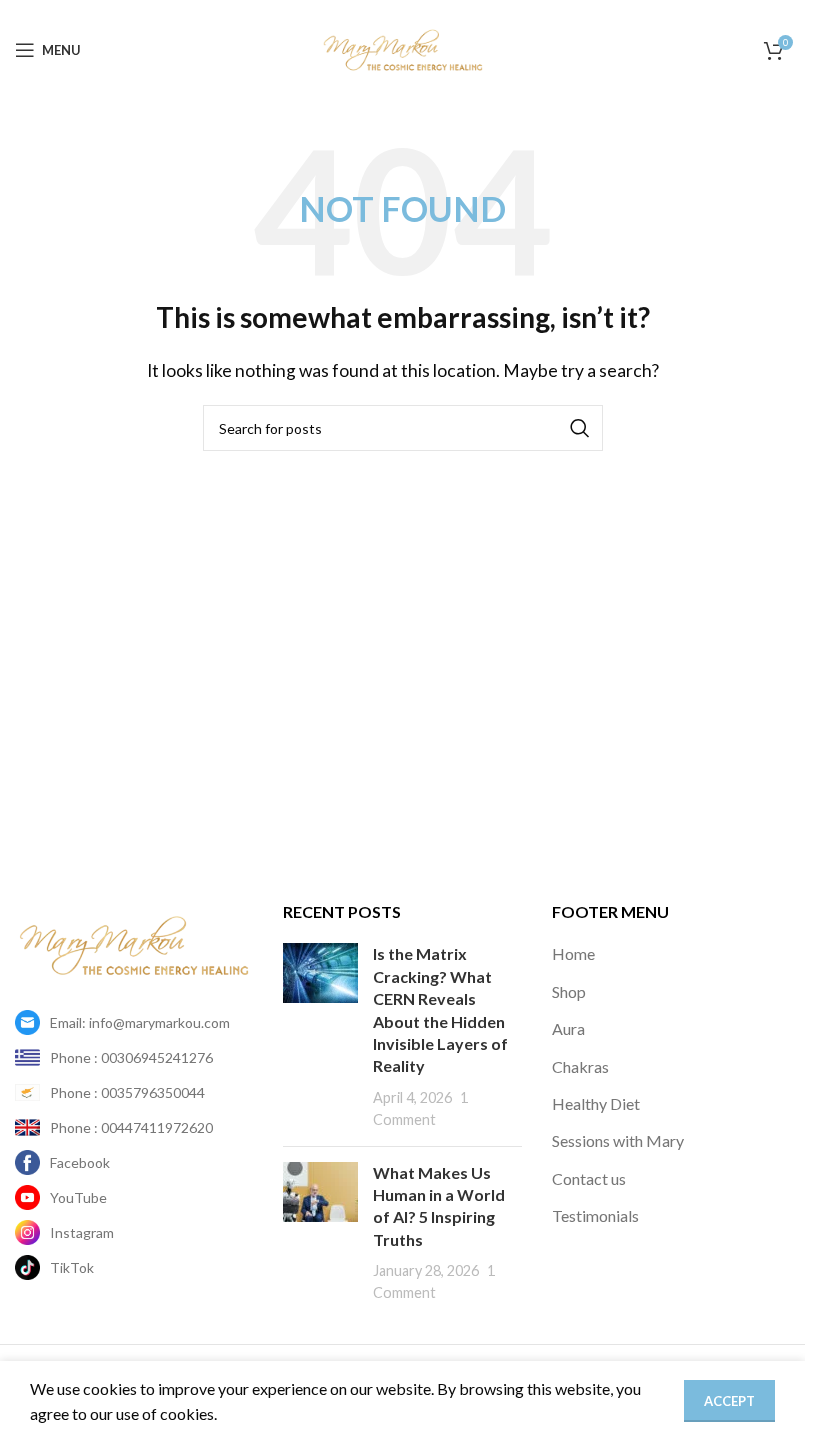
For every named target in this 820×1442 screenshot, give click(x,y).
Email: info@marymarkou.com (140, 1022)
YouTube (78, 1197)
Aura (568, 1028)
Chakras (580, 1066)
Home (573, 953)
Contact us (589, 1178)
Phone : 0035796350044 (127, 1092)
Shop (569, 991)
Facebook (80, 1162)
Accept (729, 1401)
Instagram (82, 1232)
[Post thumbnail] (320, 1036)
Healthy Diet (596, 1103)
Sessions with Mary (618, 1140)
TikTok (72, 1267)
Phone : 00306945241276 (131, 1057)
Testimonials (595, 1215)
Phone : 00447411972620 (131, 1127)
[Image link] (134, 943)
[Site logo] (403, 47)
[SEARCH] (580, 428)
